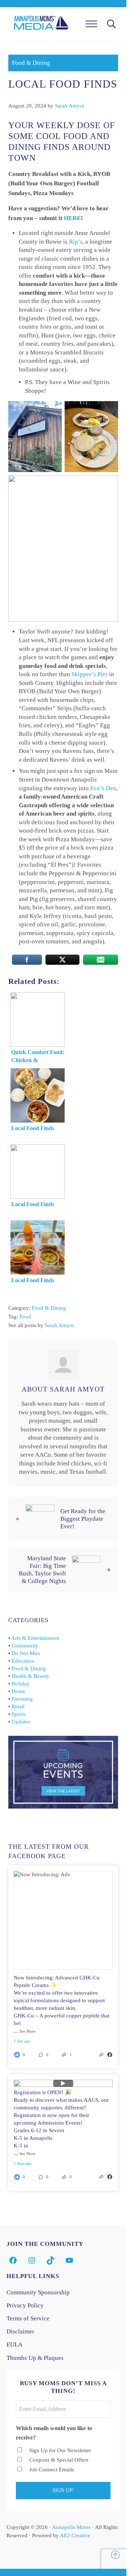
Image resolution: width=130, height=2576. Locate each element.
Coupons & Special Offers (59, 2460)
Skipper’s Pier (90, 674)
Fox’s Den (103, 788)
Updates (21, 1722)
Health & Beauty (31, 1676)
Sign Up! (63, 2490)
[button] (48, 2055)
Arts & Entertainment (35, 1638)
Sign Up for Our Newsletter (60, 2450)
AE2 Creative (75, 2535)
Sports (19, 1714)
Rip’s (76, 242)
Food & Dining (31, 63)
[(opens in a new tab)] (110, 2055)
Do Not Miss (26, 1653)
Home (18, 1691)
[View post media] (63, 1920)
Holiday (21, 1684)
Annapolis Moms (71, 2527)
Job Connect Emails (52, 2470)
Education (23, 1661)
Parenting (22, 1699)
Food (25, 1317)
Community (25, 1646)
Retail (18, 1706)
